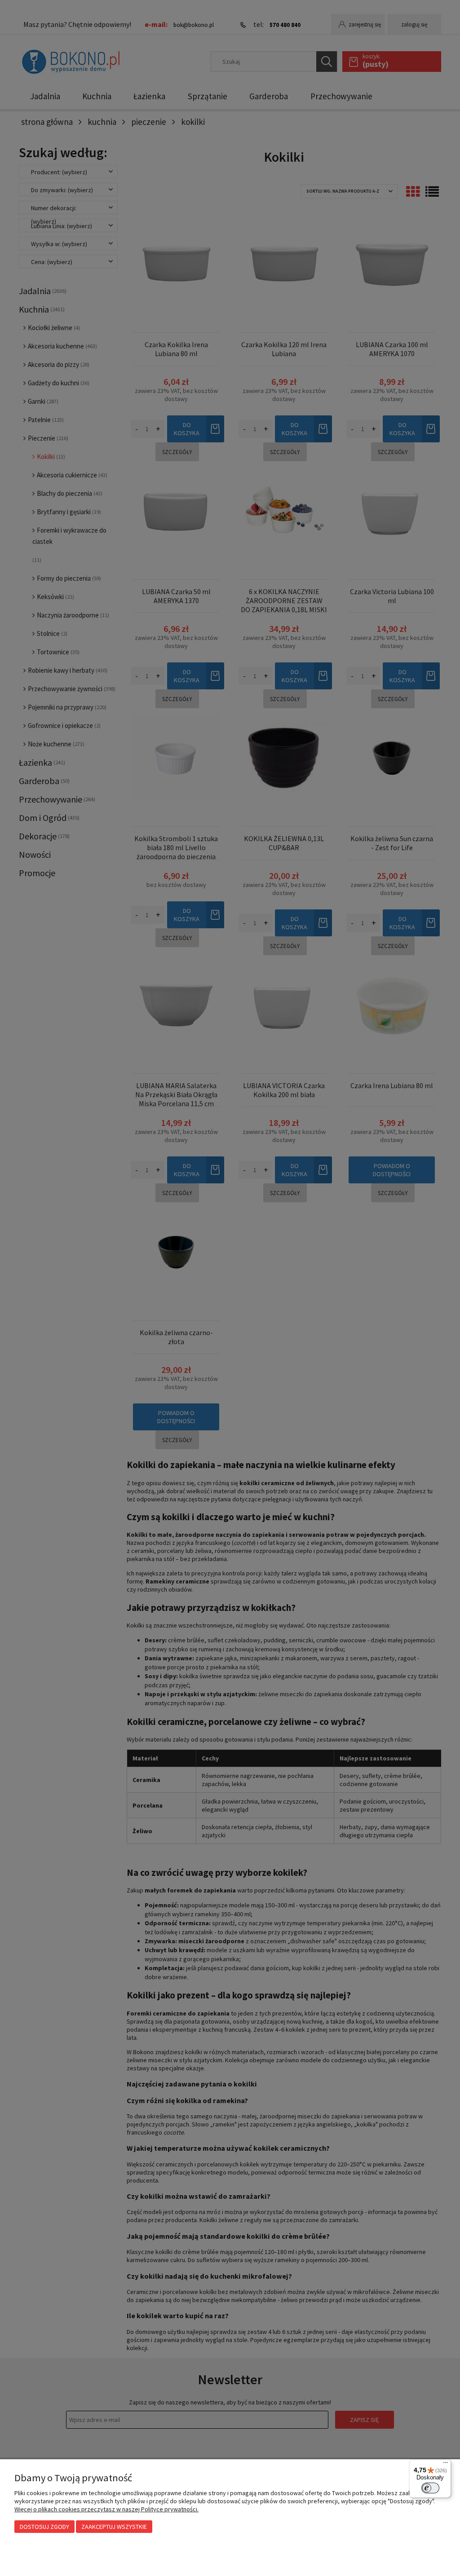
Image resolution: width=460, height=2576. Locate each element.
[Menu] (446, 2465)
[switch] (430, 2488)
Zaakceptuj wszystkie (114, 2527)
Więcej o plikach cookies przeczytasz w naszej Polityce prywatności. (106, 2509)
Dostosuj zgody (44, 2527)
